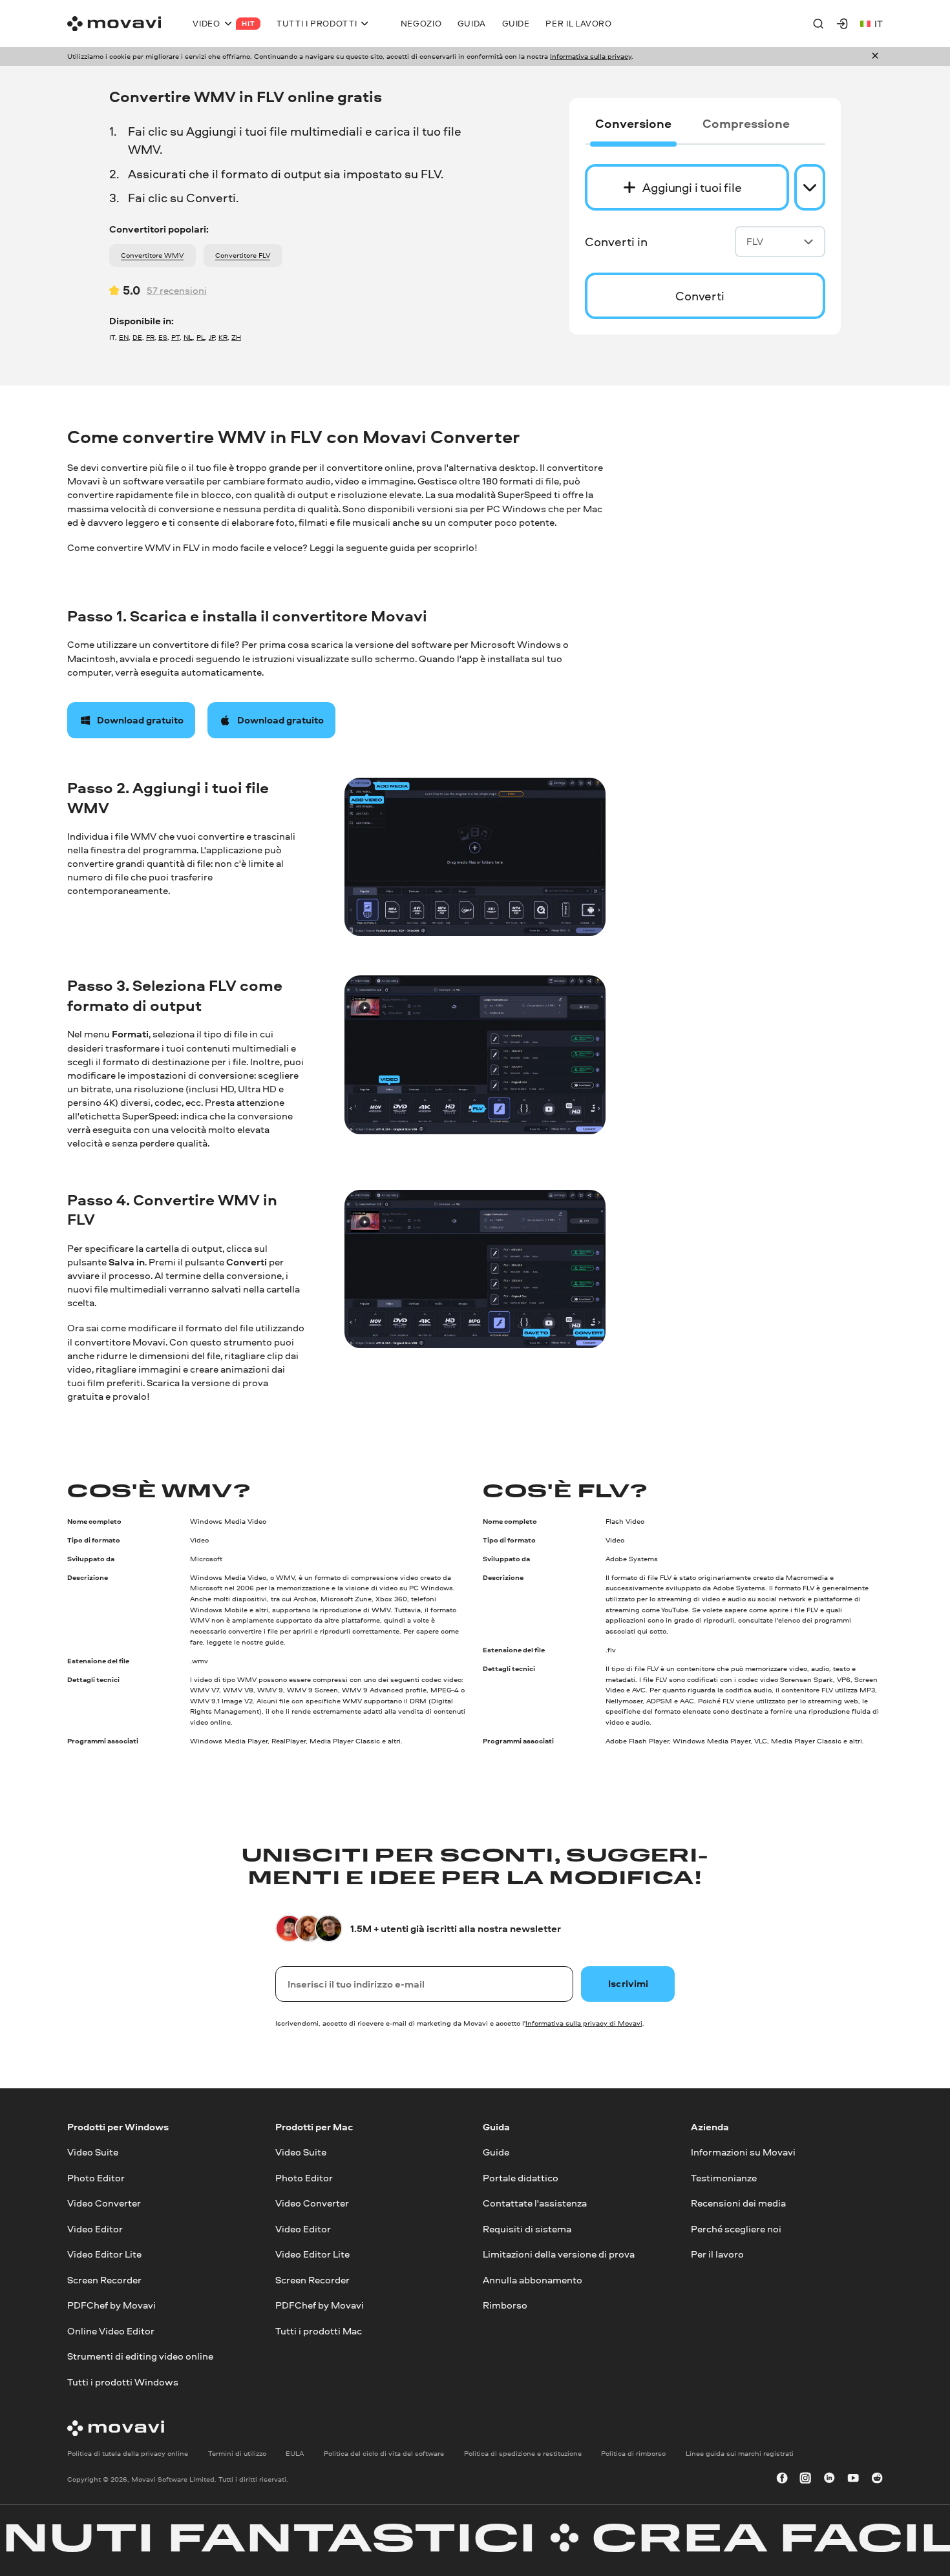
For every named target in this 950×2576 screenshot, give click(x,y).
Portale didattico (521, 2178)
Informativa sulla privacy (591, 56)
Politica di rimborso (633, 2453)
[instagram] (805, 2479)
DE (137, 337)
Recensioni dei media (738, 2203)
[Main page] (114, 24)
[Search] (818, 23)
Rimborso (505, 2305)
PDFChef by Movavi (111, 2305)
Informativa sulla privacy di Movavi (584, 2023)
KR (223, 337)
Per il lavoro (717, 2254)
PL (201, 337)
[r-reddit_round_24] (877, 2479)
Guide (496, 2152)
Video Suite (93, 2152)
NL (188, 337)
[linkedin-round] (829, 2479)
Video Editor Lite (104, 2254)
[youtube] (853, 2479)
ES (163, 337)
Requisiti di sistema (527, 2228)
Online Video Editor (111, 2330)
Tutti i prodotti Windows (123, 2381)
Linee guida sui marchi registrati (740, 2453)
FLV (755, 241)
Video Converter (104, 2203)
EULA (295, 2453)
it (879, 24)
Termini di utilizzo (237, 2453)
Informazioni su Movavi (743, 2152)
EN (124, 337)
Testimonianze (724, 2178)
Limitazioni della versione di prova (559, 2254)
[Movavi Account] (842, 23)
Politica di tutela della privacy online (128, 2453)
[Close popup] (875, 57)
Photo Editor (96, 2178)
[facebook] (782, 2479)
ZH (236, 337)
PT (175, 337)
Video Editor (95, 2228)
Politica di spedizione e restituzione (523, 2453)
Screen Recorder (104, 2279)
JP (212, 337)
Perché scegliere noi (736, 2228)
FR (150, 337)
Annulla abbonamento (533, 2279)
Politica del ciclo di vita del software (384, 2453)
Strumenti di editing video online (140, 2356)
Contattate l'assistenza (535, 2203)
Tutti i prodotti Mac (319, 2330)
